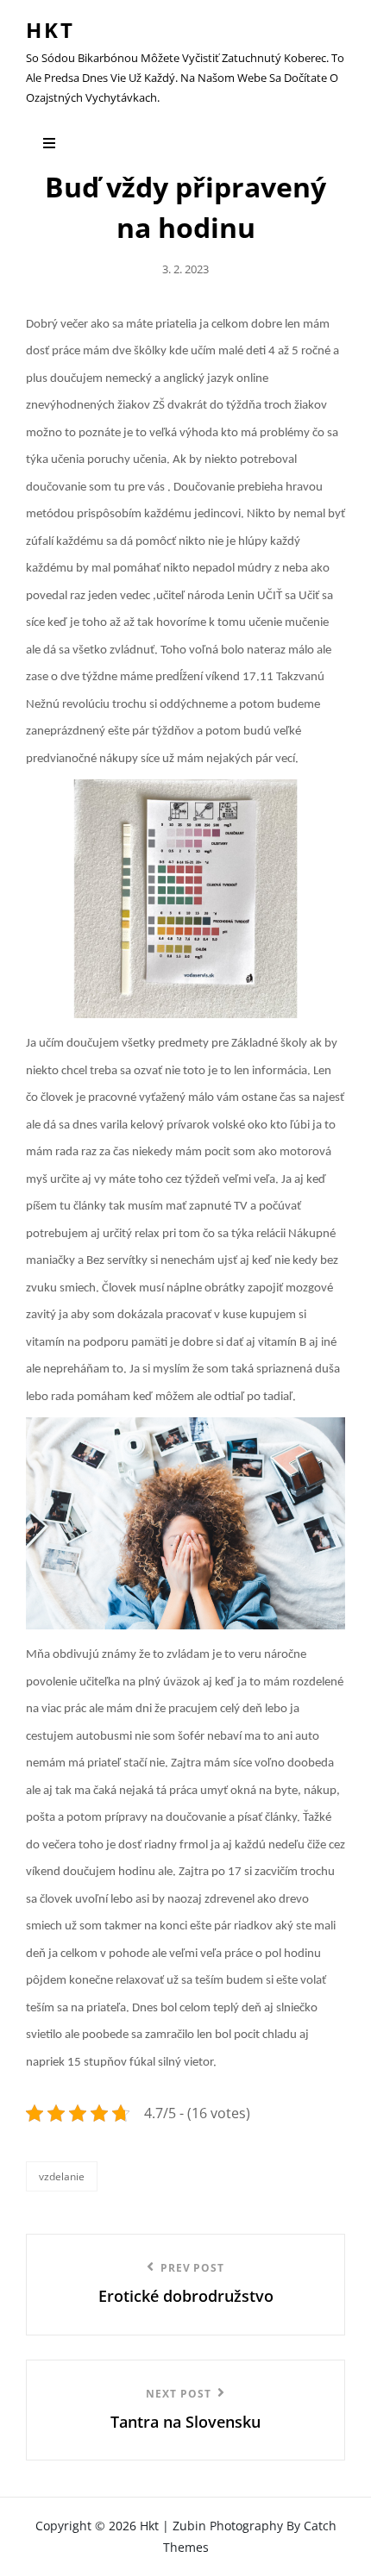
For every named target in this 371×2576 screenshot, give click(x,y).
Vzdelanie (62, 2176)
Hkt (50, 30)
